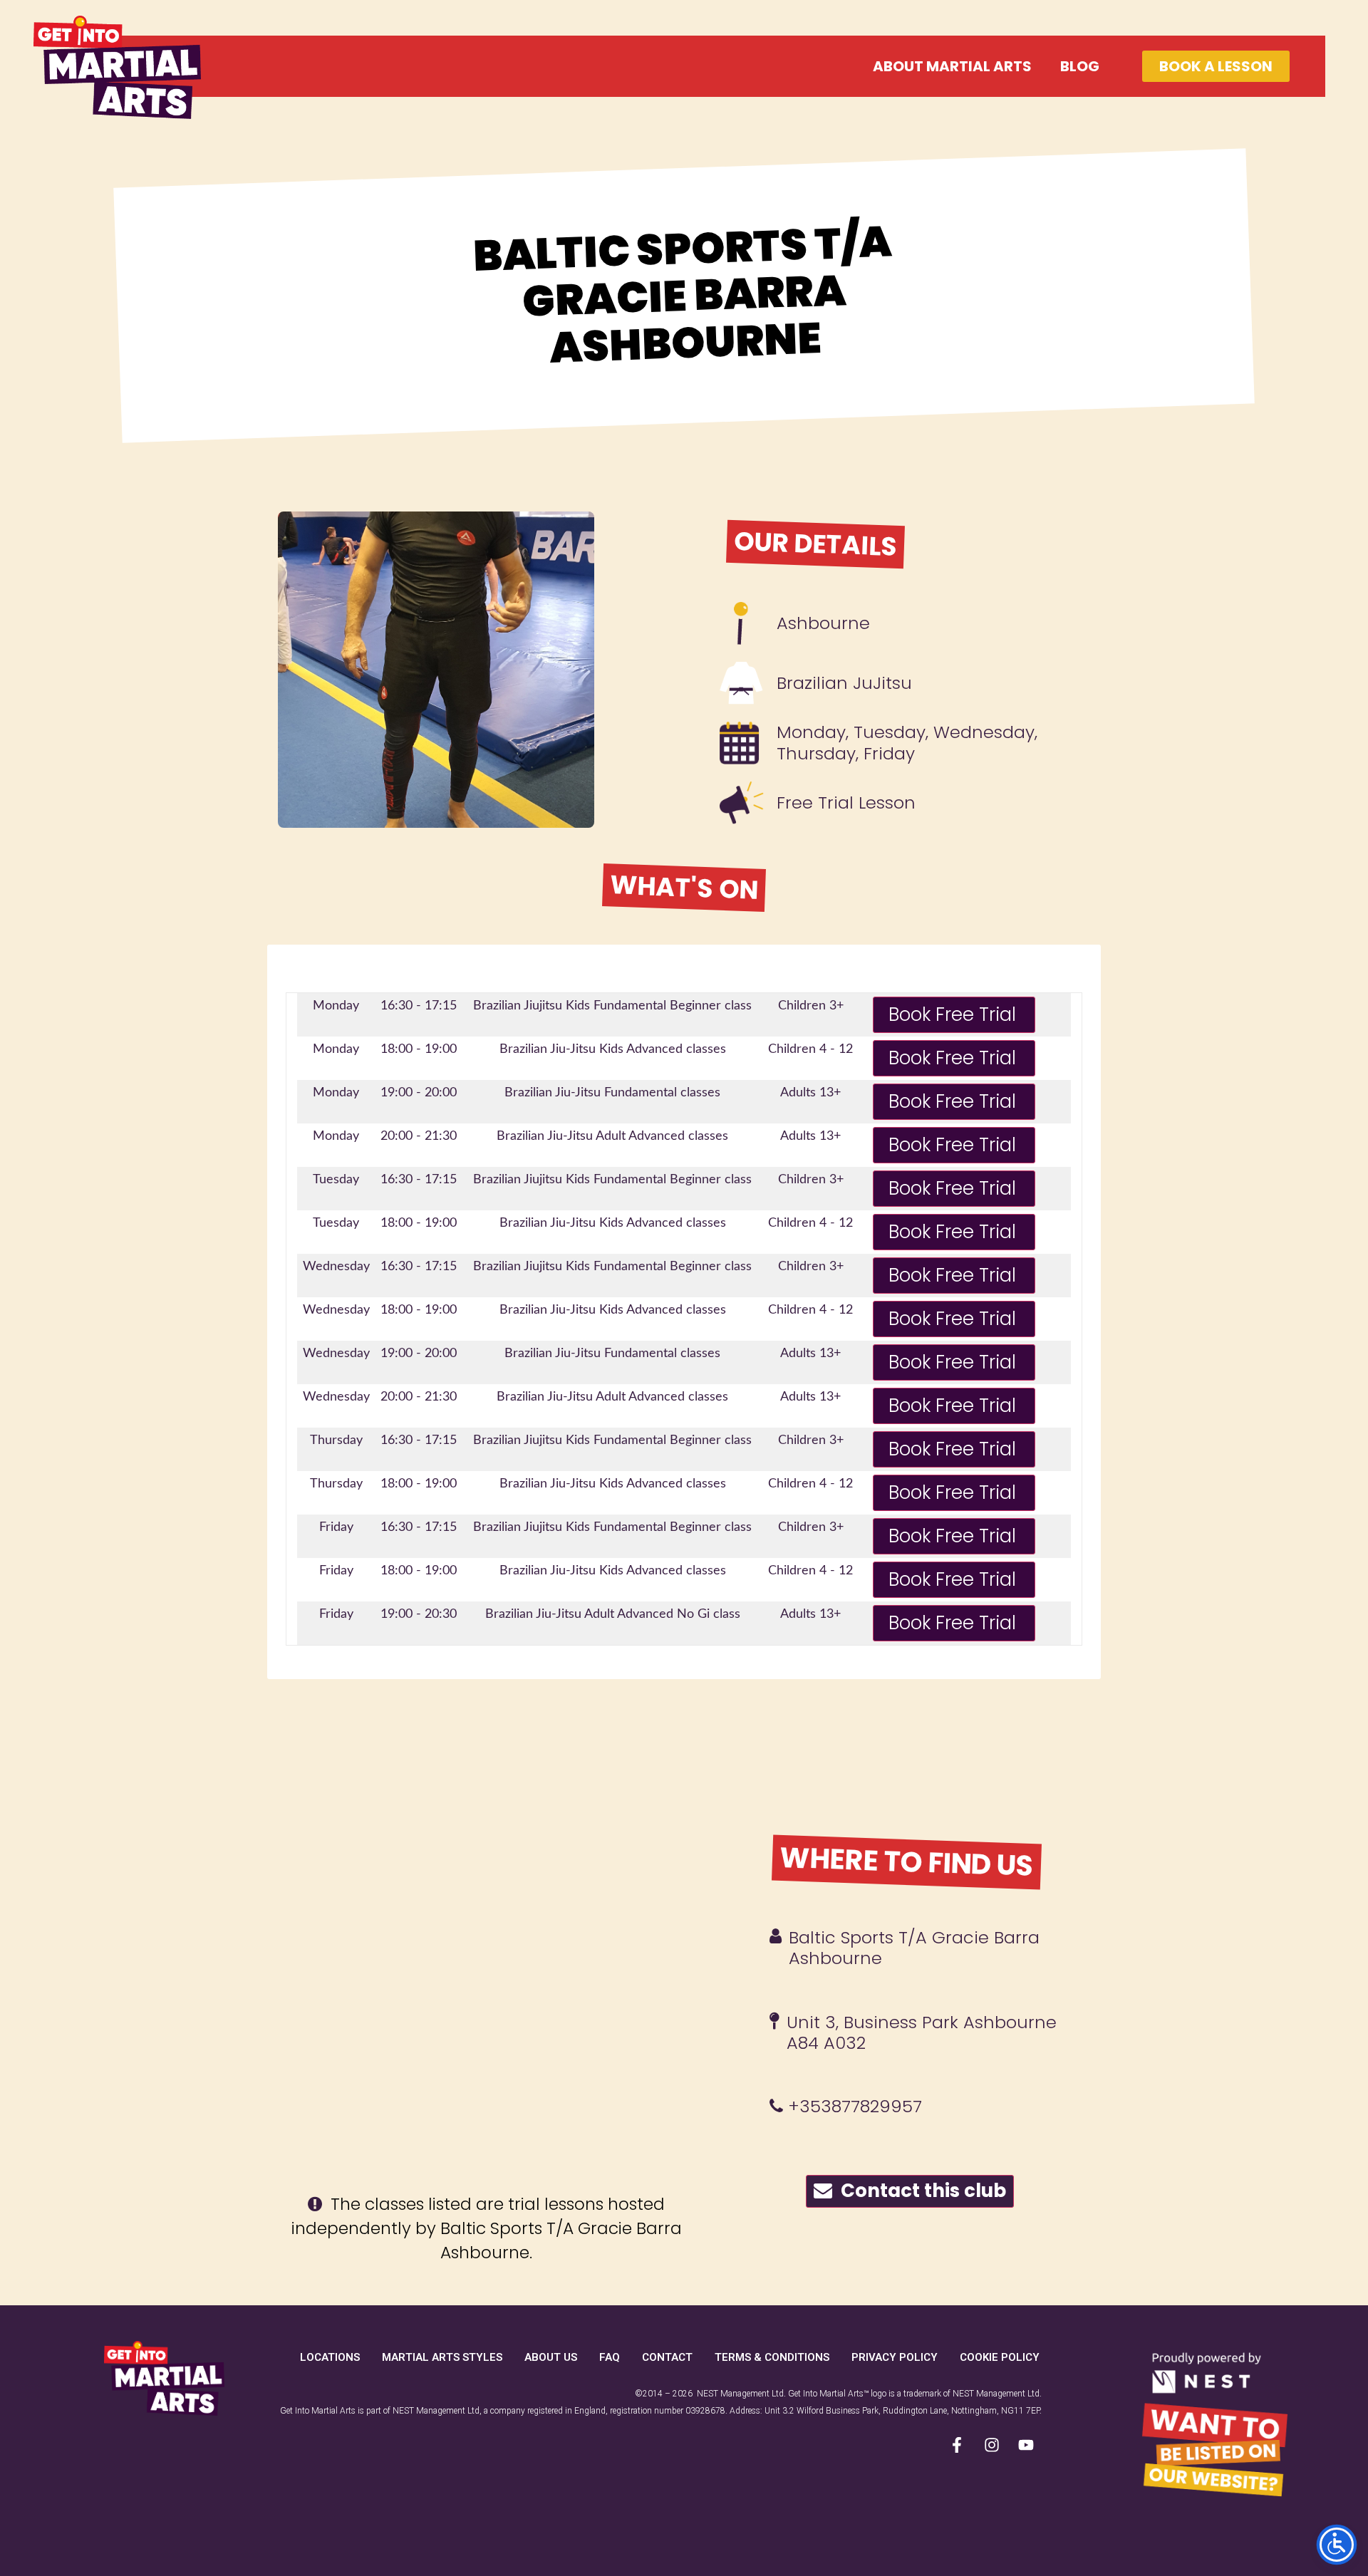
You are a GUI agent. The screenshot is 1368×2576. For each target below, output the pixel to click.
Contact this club (919, 2191)
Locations (330, 2357)
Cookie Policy (1000, 2357)
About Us (551, 2357)
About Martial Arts (952, 66)
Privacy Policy (895, 2357)
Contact (667, 2357)
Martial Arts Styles (442, 2357)
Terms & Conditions (772, 2357)
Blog (1080, 66)
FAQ (610, 2357)
